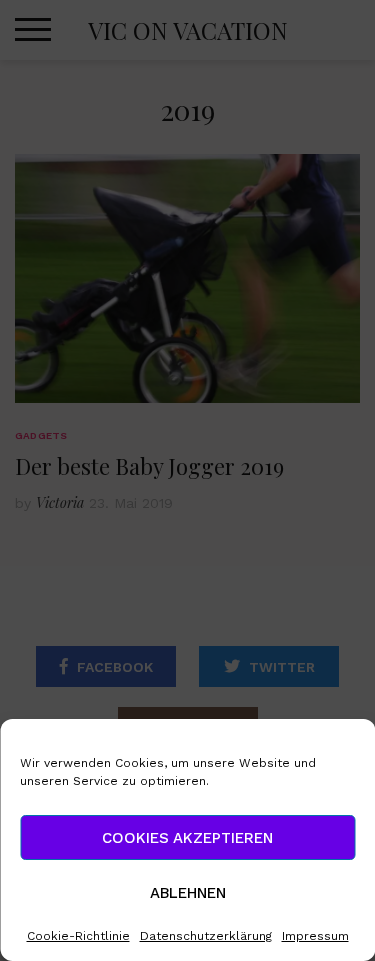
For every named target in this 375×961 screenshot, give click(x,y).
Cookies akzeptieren (187, 838)
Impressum (315, 936)
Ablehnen (188, 893)
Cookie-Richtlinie (78, 936)
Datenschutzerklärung (206, 936)
